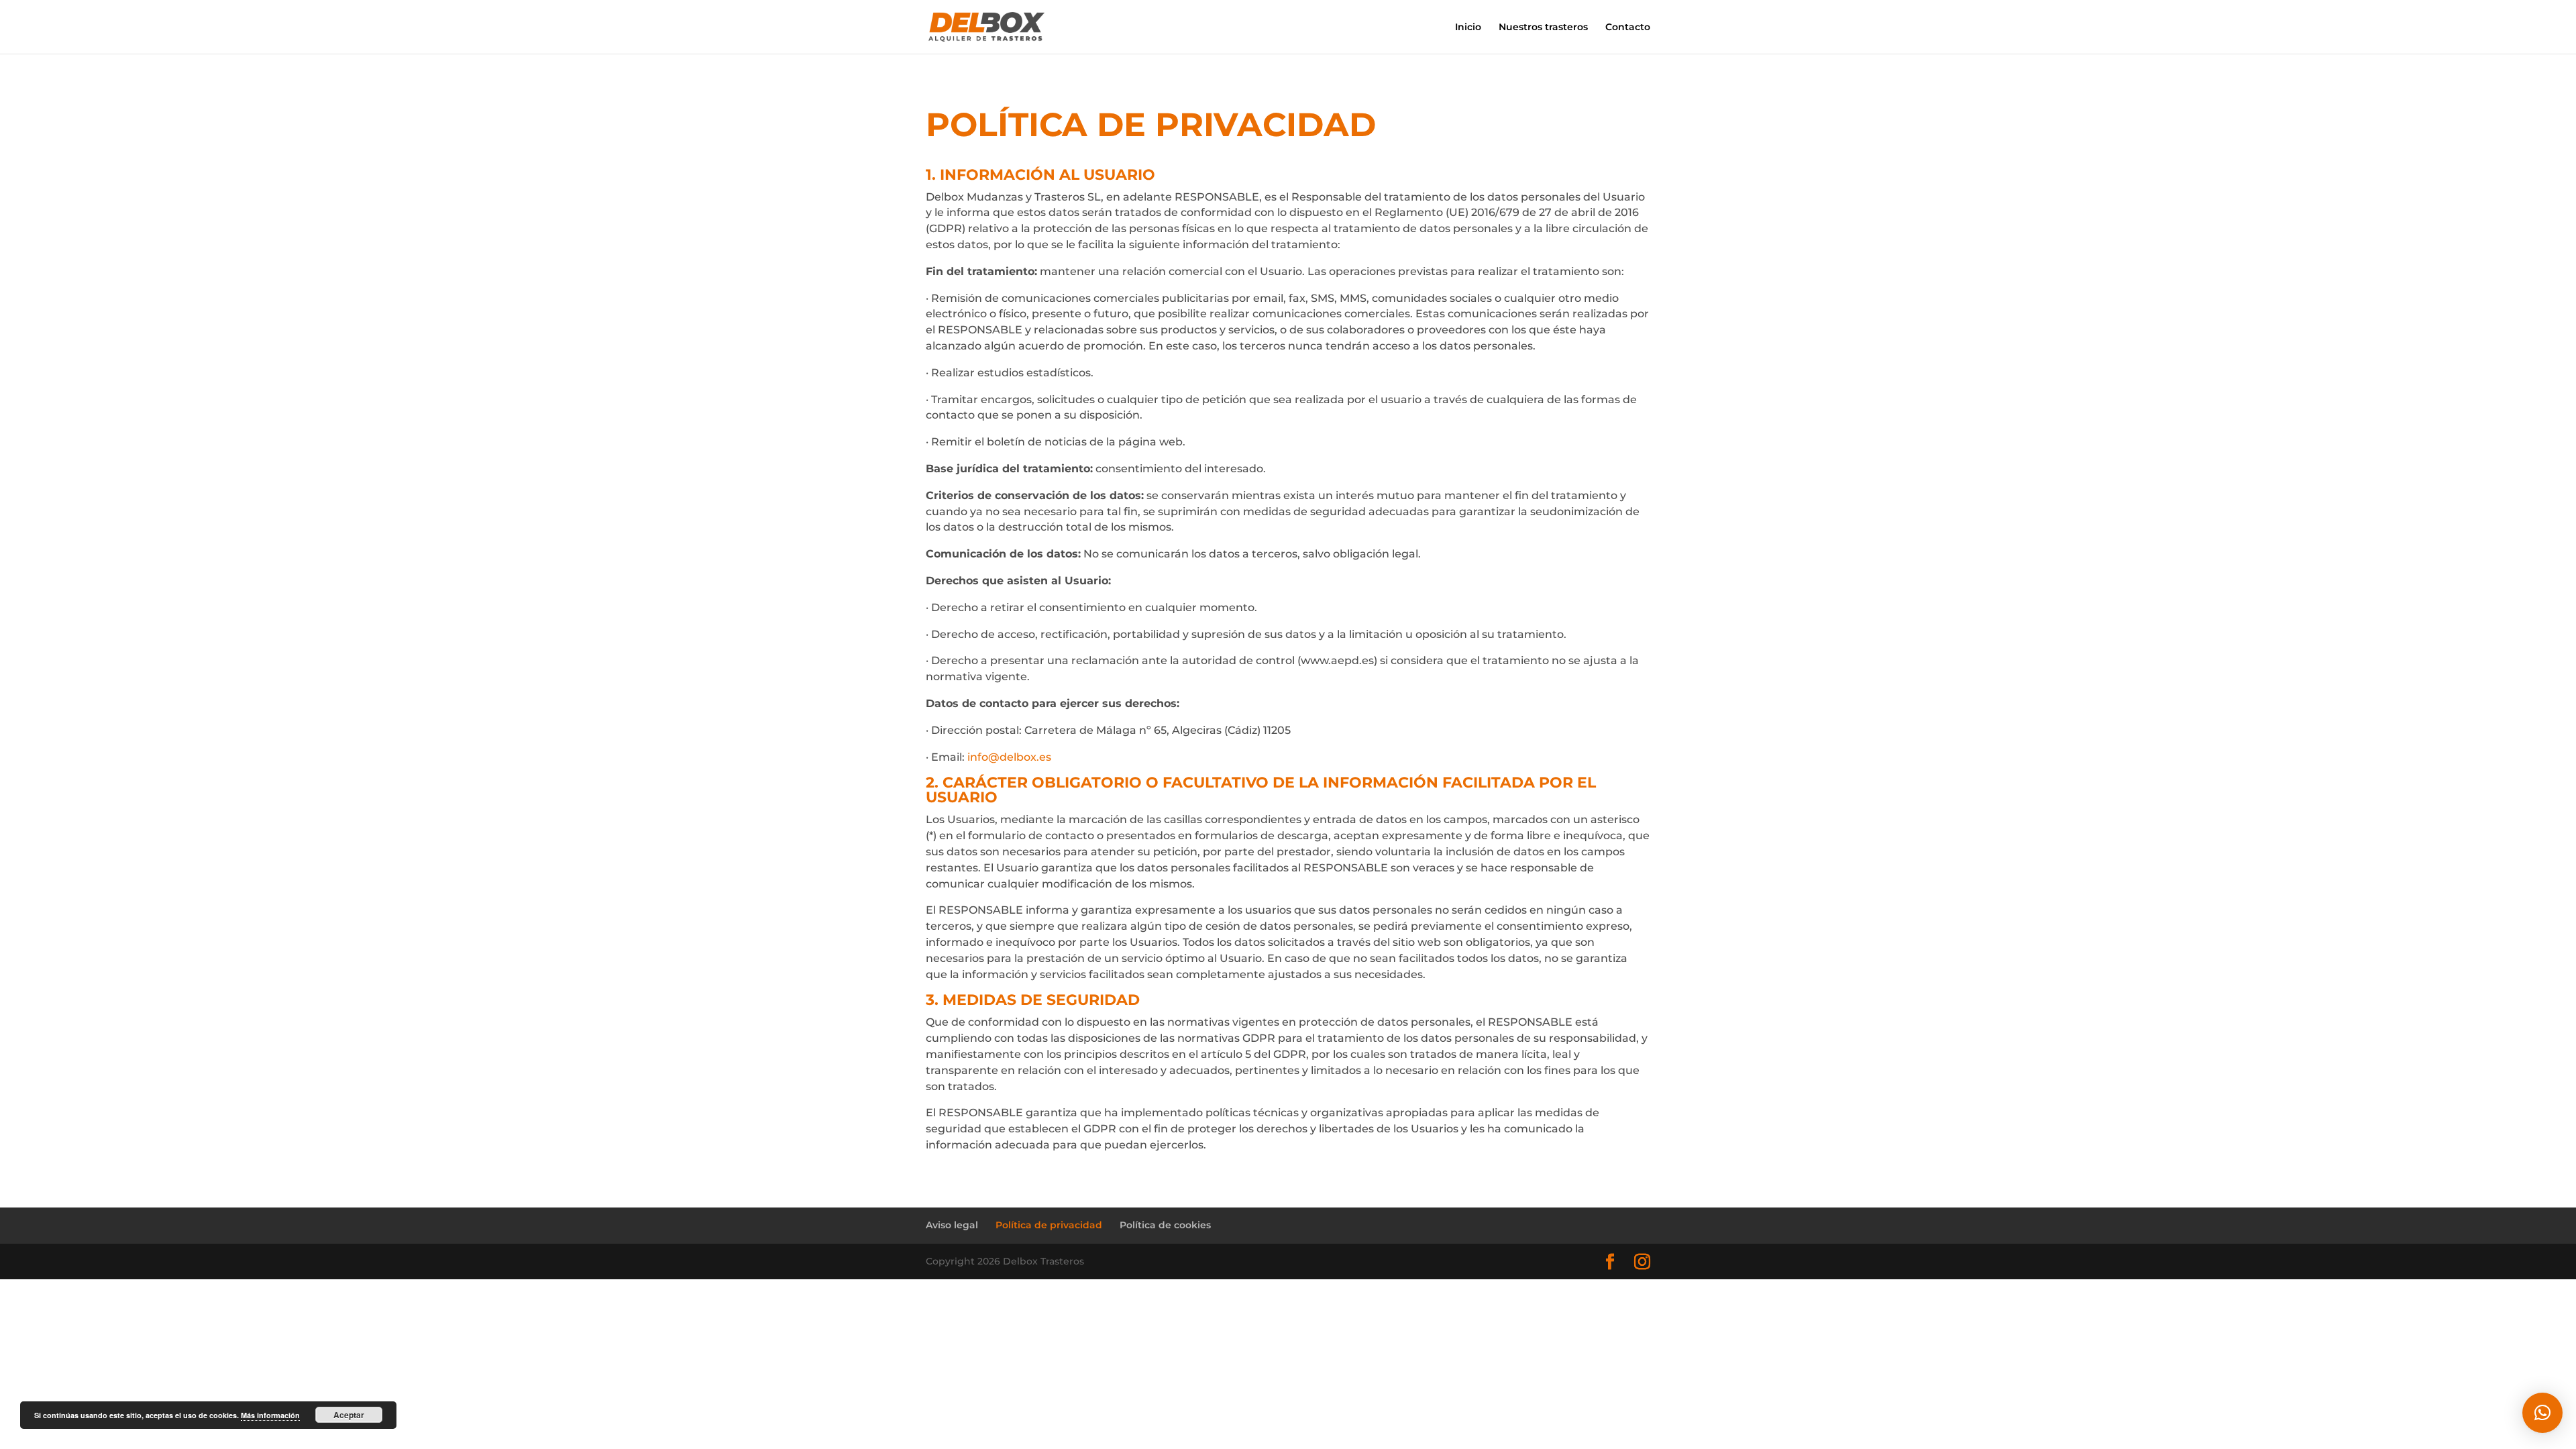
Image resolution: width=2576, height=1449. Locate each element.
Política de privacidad (1049, 1225)
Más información (270, 1415)
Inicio (1468, 28)
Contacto (1628, 28)
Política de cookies (1165, 1225)
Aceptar (349, 1415)
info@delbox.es (1009, 757)
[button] (2542, 1413)
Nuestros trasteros (1543, 28)
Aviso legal (952, 1225)
